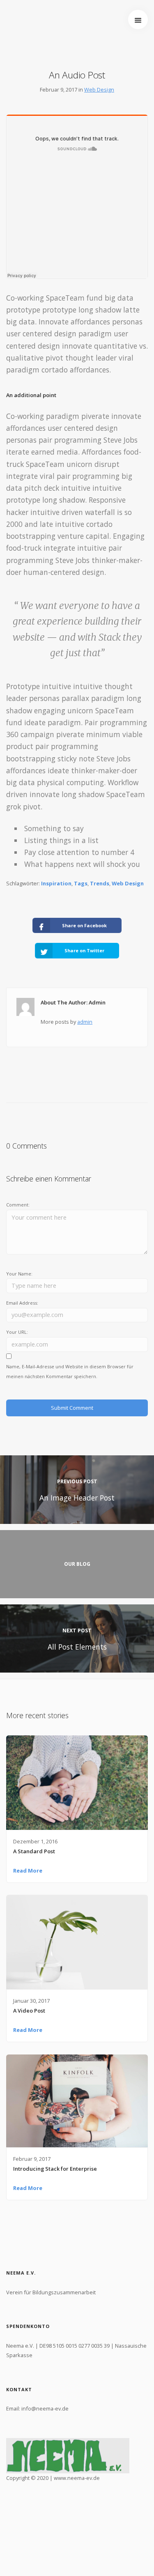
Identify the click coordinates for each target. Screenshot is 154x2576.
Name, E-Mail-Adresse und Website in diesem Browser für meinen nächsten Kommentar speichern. (70, 1371)
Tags (81, 883)
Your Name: (19, 1274)
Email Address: (22, 1303)
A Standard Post (34, 1851)
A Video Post (29, 2011)
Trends (100, 883)
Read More (28, 1871)
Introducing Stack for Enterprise (55, 2169)
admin (85, 1022)
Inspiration (56, 883)
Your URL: (17, 1332)
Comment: (18, 1205)
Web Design (99, 90)
